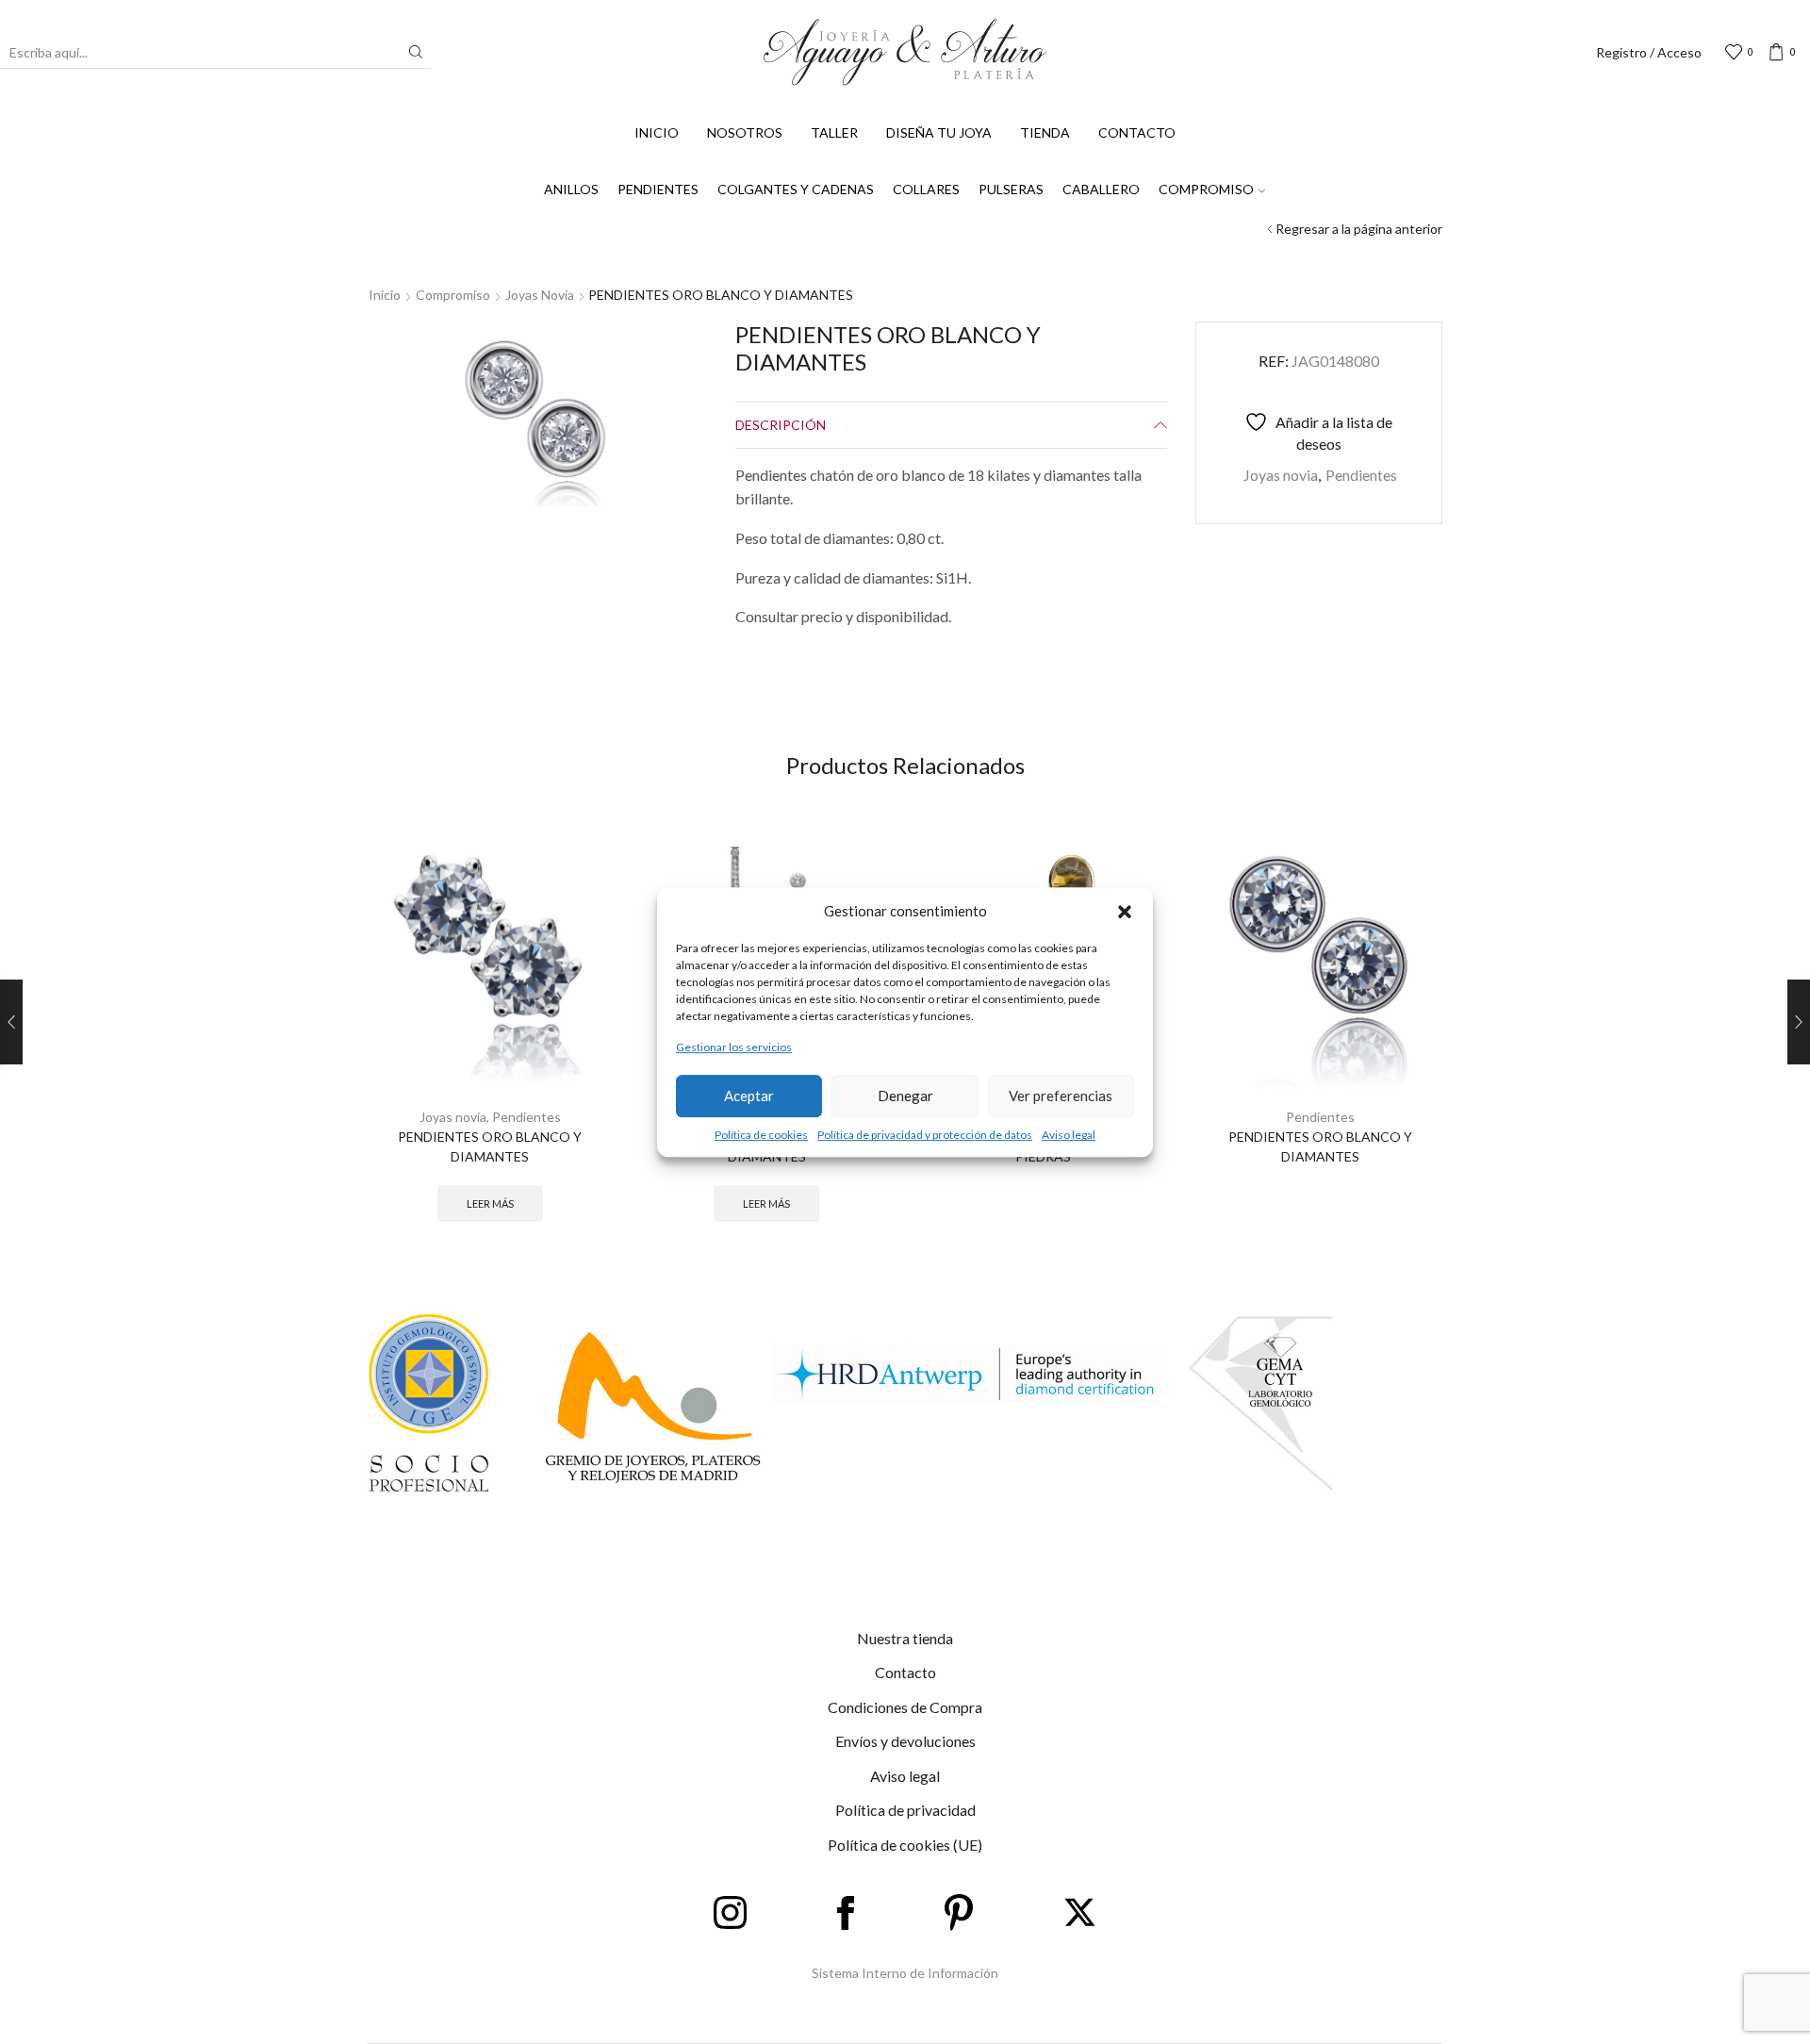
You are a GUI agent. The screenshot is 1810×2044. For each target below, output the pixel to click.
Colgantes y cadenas (796, 189)
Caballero (1101, 189)
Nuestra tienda (905, 1638)
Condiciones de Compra (905, 1707)
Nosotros (745, 132)
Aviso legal (1069, 1135)
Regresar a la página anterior (1359, 229)
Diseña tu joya (939, 132)
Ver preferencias (1061, 1096)
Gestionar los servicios (734, 1048)
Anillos (571, 189)
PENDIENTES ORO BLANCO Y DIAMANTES (490, 1146)
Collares (926, 189)
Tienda (1045, 132)
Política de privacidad (905, 1810)
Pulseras (1011, 189)
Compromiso (1206, 189)
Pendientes (658, 189)
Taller (834, 132)
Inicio (657, 132)
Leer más (490, 1203)
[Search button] (416, 52)
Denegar (905, 1096)
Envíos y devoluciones (905, 1741)
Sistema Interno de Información (905, 1973)
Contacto (1137, 132)
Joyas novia (540, 295)
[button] (1125, 912)
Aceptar (749, 1096)
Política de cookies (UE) (905, 1845)
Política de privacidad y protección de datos (925, 1135)
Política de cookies (761, 1135)
